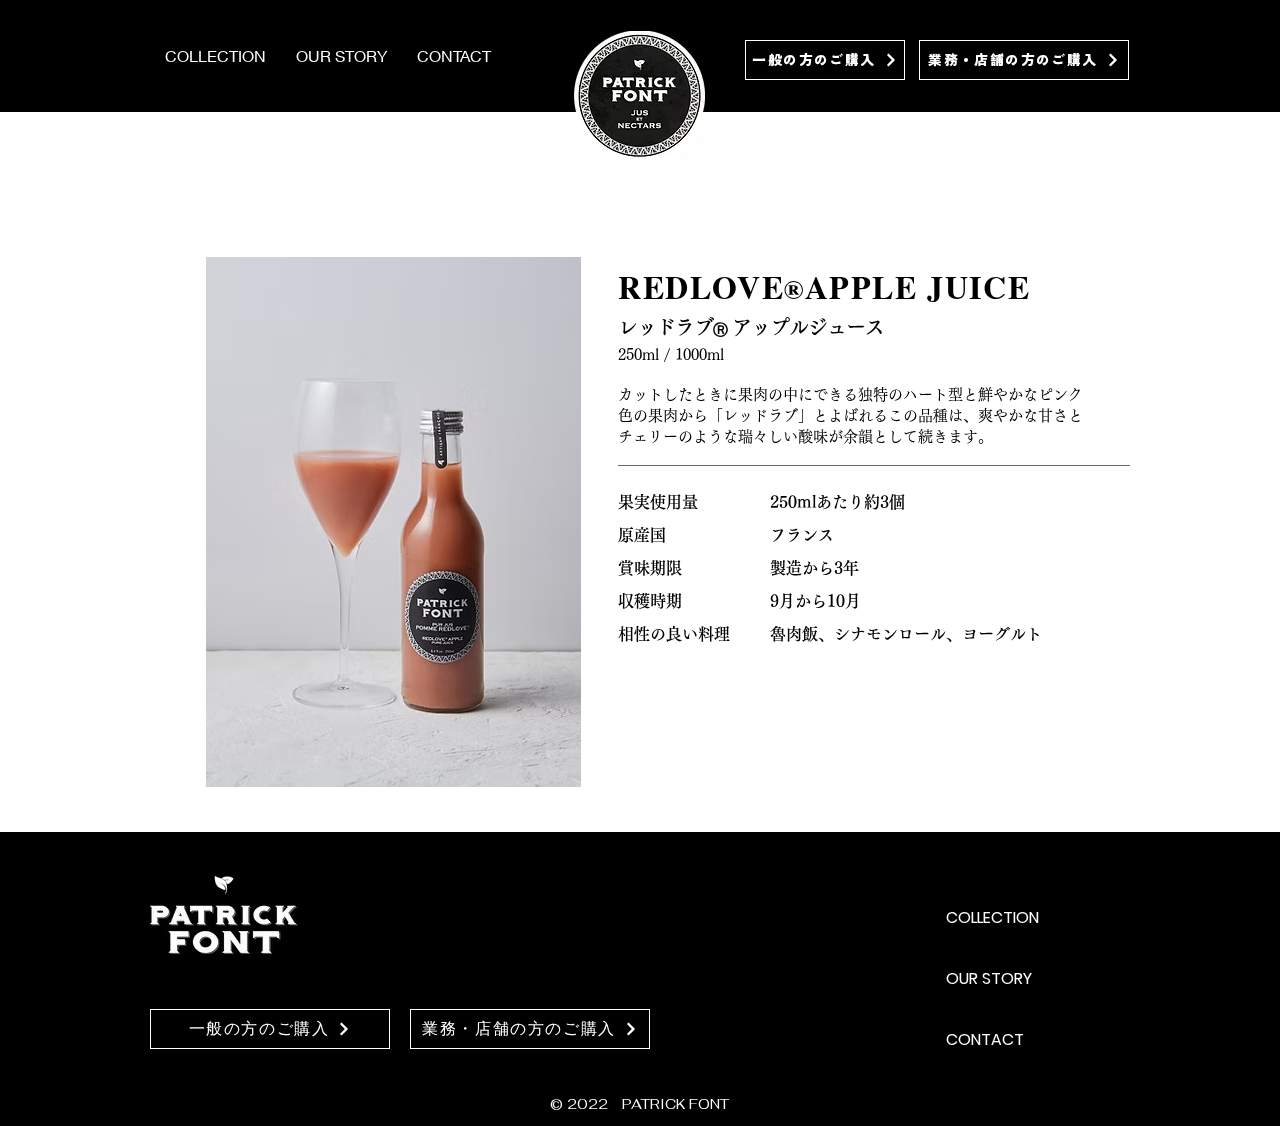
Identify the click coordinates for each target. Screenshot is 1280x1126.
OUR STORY (989, 978)
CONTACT (985, 1039)
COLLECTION (992, 917)
